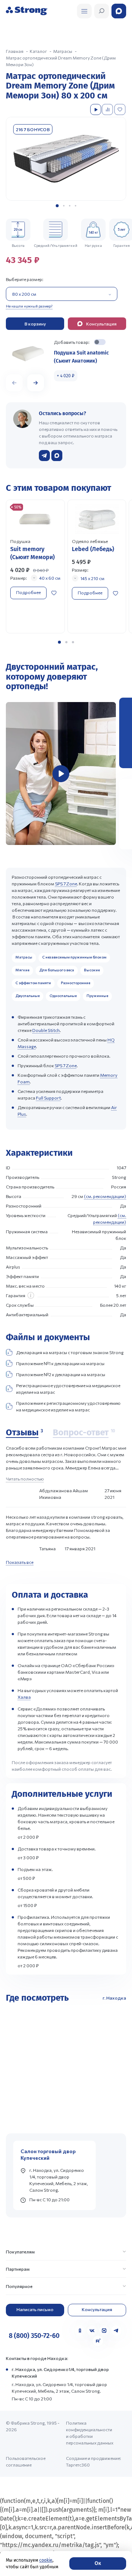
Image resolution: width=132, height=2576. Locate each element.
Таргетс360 (78, 2465)
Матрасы (24, 957)
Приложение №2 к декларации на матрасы (61, 1374)
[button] (57, 206)
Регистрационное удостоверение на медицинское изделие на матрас (68, 1389)
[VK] (92, 2331)
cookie (46, 2560)
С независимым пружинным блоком (74, 957)
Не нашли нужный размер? (29, 306)
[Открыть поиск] (84, 11)
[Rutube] (98, 2341)
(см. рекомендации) (105, 1196)
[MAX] (104, 2331)
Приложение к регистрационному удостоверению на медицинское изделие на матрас (68, 1406)
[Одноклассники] (80, 2331)
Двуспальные (27, 996)
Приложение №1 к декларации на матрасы (60, 1363)
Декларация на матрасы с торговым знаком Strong (70, 1352)
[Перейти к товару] (35, 567)
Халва (24, 1697)
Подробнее (28, 592)
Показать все (20, 1562)
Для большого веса (57, 970)
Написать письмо (35, 2309)
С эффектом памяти (33, 983)
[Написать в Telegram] (44, 456)
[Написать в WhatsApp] (57, 456)
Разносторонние (76, 983)
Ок (98, 2563)
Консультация (97, 2309)
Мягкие (22, 970)
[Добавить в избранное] (121, 109)
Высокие (92, 970)
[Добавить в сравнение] (108, 109)
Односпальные (63, 996)
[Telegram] (116, 2331)
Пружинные (97, 996)
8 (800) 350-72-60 (34, 2336)
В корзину (35, 324)
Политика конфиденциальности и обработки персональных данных (90, 2433)
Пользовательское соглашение (26, 2461)
